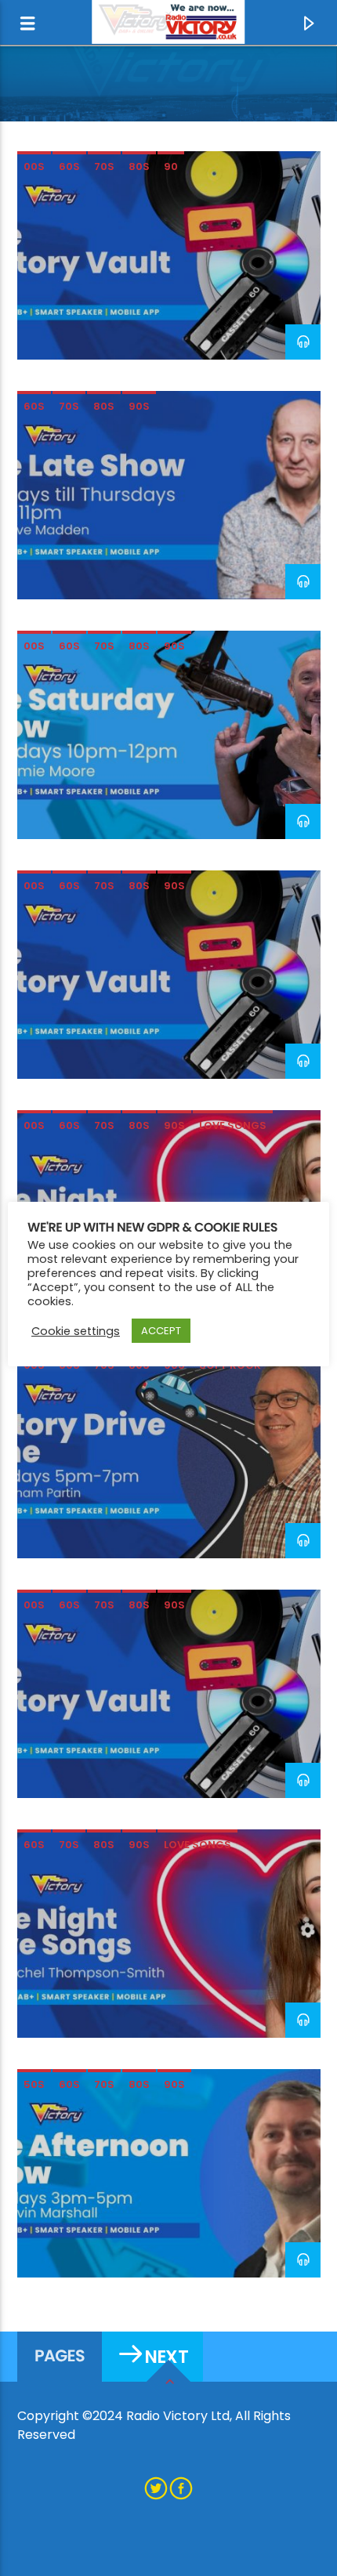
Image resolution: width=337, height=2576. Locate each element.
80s (139, 166)
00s (34, 166)
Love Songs (233, 1125)
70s (104, 166)
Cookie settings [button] (76, 1331)
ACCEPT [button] (161, 1331)
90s (139, 406)
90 (171, 166)
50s (34, 2084)
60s (69, 166)
